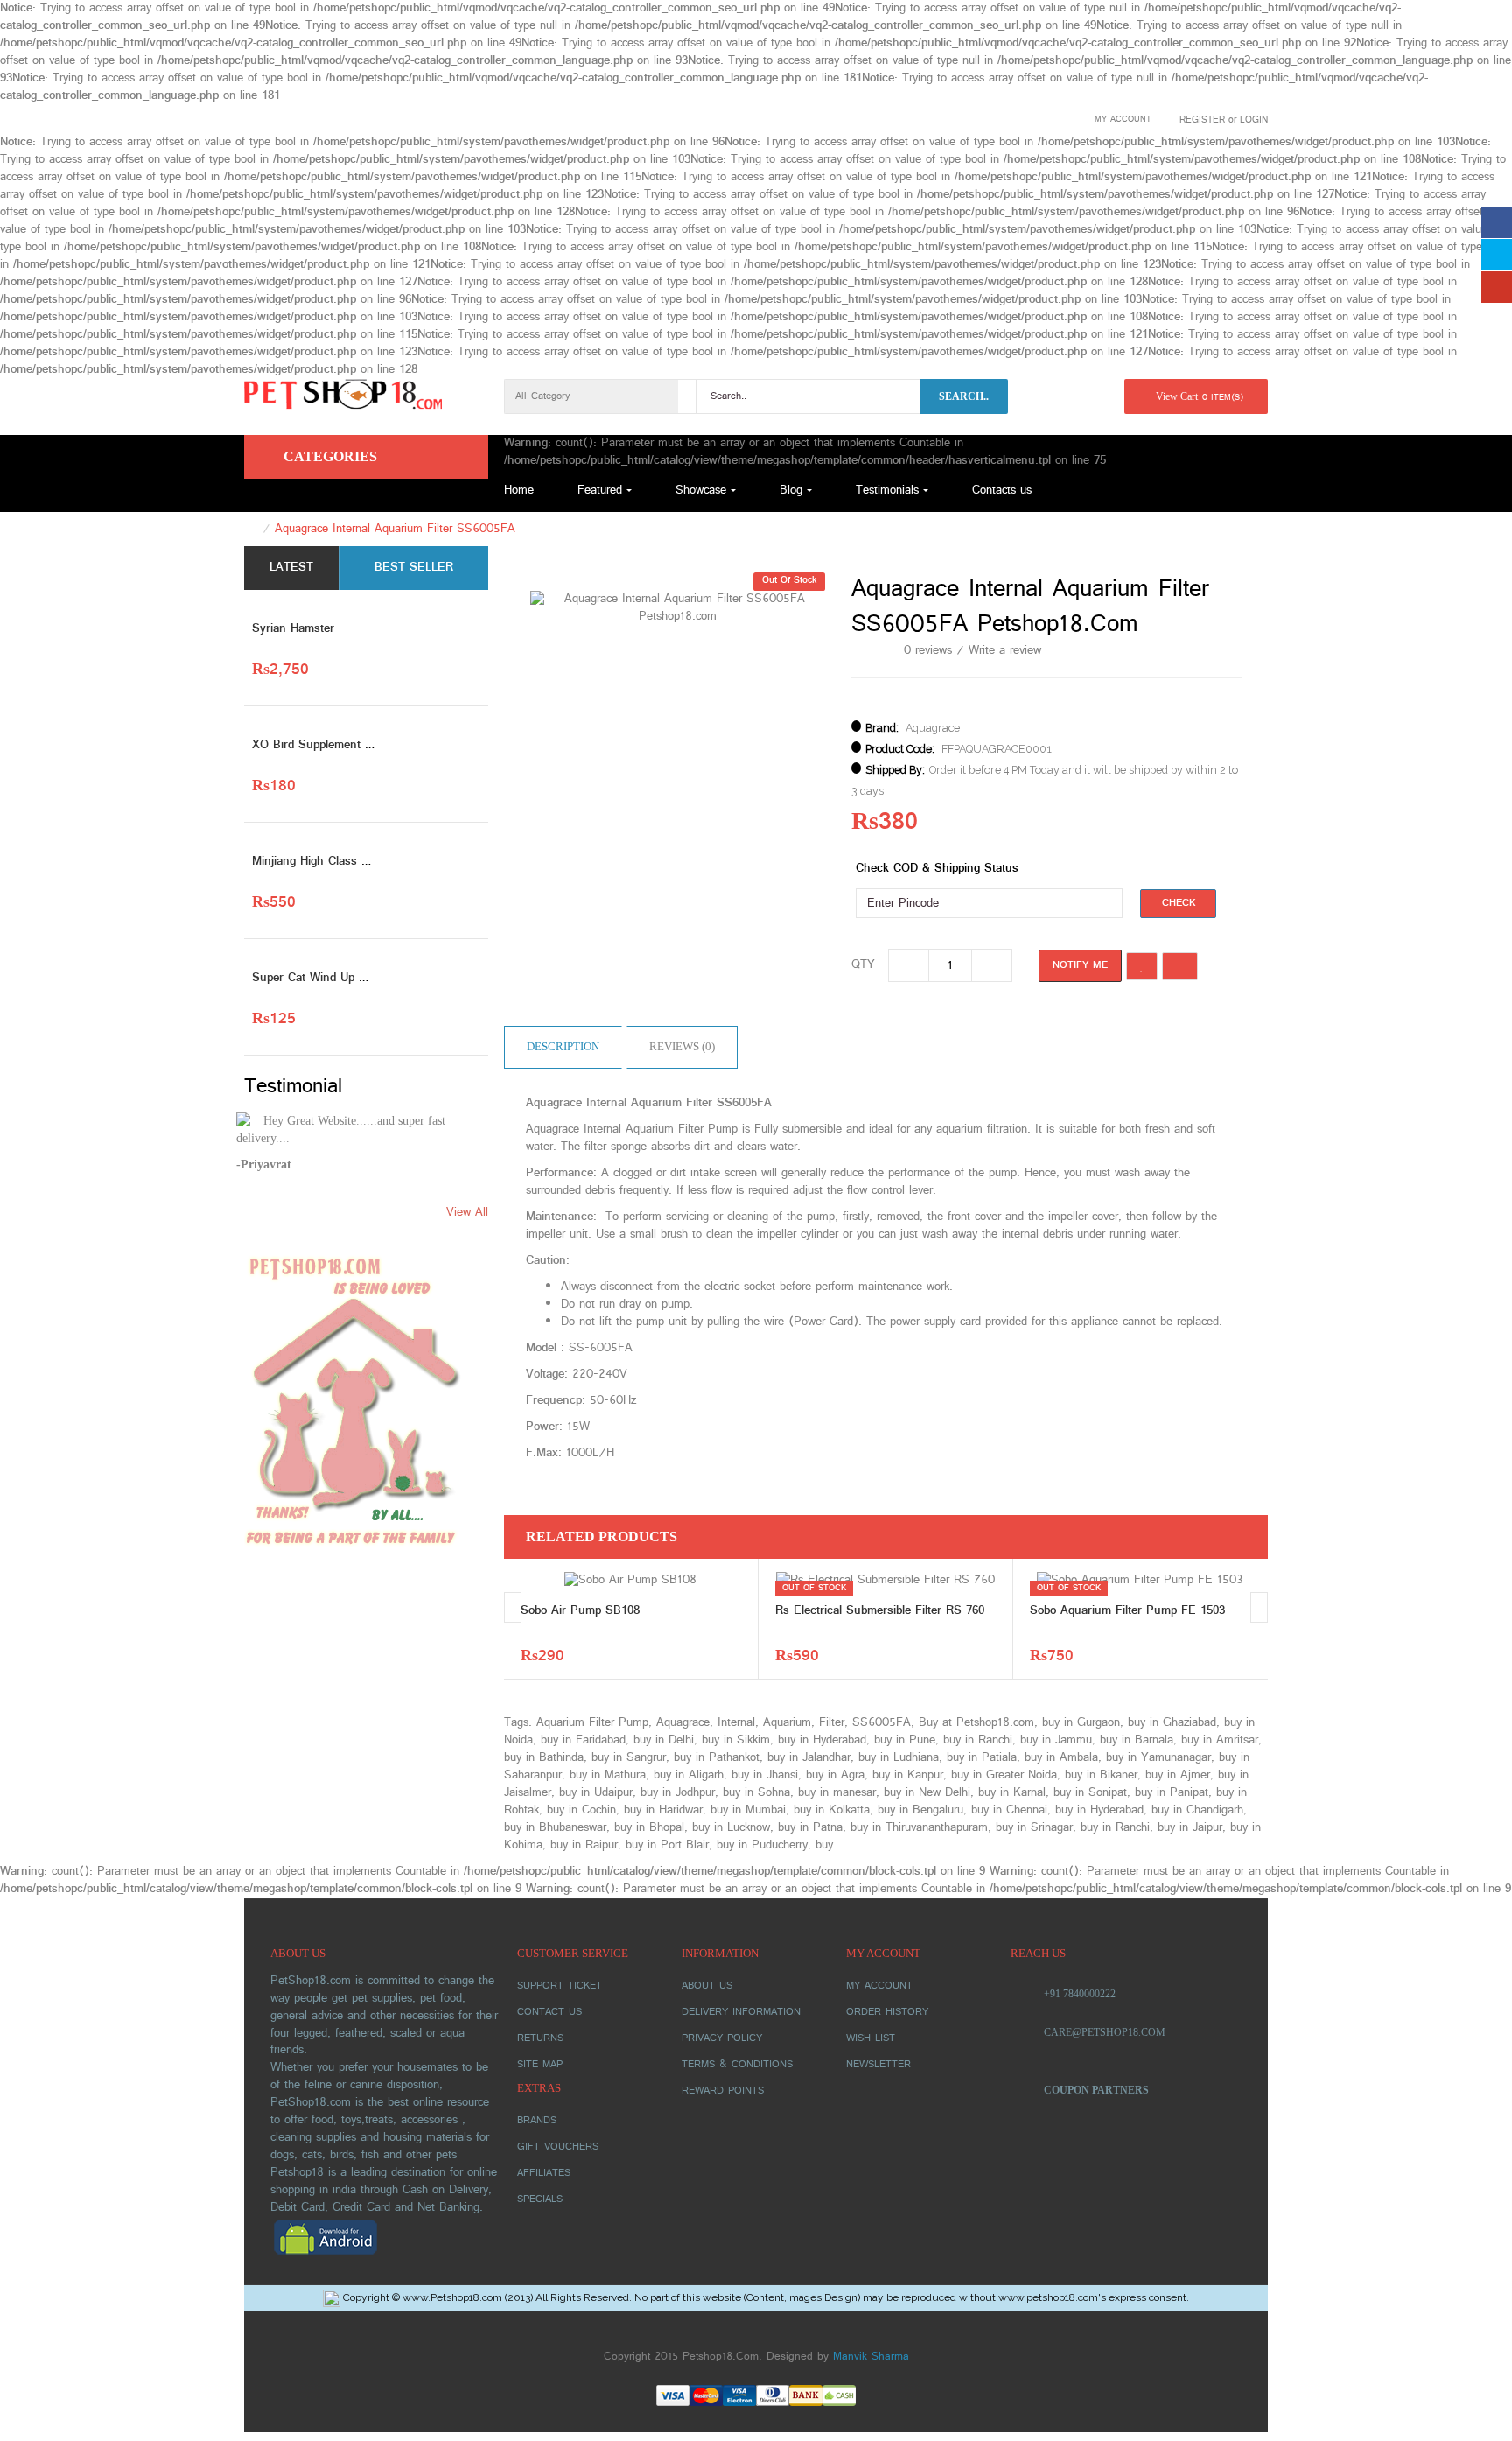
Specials (540, 2199)
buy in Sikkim (736, 1740)
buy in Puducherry (762, 1845)
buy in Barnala (1137, 1740)
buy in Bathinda (544, 1758)
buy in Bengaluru (920, 1810)
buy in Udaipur (596, 1793)
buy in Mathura (608, 1775)
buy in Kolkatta (832, 1810)
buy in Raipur (584, 1845)
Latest (291, 568)
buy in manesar (837, 1793)
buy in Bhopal (649, 1828)
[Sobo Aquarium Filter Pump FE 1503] (1140, 1580)
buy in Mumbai (748, 1810)
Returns (540, 2038)
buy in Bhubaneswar (555, 1828)
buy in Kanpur (908, 1775)
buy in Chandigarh (1197, 1810)
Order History (887, 2012)
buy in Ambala (1061, 1758)
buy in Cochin (581, 1810)
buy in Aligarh (689, 1775)
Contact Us (549, 2012)
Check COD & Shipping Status (937, 869)
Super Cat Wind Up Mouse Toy (335, 978)
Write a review (1005, 651)
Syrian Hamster (293, 629)
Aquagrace (933, 728)
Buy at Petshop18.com (976, 1723)
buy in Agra (835, 1775)
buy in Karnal (1012, 1793)
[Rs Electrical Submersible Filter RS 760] (885, 1580)
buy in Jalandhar (809, 1758)
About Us (707, 1986)
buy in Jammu (1056, 1740)
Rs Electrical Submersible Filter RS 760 (880, 1611)
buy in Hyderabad (822, 1740)
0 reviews (928, 651)
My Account (879, 1986)
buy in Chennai (1009, 1810)
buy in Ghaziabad (1172, 1723)
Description (563, 1046)
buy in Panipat (1172, 1793)
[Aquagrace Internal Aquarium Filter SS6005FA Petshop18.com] (678, 608)
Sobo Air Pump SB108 (580, 1611)
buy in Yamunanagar (1158, 1758)
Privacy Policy (722, 2038)
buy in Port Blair (667, 1845)
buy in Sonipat (1090, 1793)
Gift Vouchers (558, 2147)
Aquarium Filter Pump (592, 1723)
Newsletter (878, 2065)
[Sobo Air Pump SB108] (630, 1580)
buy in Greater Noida (1004, 1775)
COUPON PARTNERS (1096, 2090)
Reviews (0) (682, 1046)
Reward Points (723, 2091)
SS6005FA (882, 1723)
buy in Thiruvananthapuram (919, 1828)
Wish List (871, 2038)
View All (467, 1213)
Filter (832, 1723)
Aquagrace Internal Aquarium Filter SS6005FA (395, 529)
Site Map (540, 2065)
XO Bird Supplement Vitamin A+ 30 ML (356, 745)
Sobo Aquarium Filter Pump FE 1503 (1127, 1611)
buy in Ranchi (978, 1740)
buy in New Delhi (927, 1793)
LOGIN (1254, 120)
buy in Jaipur (1190, 1828)
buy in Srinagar (1034, 1828)
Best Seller (414, 568)
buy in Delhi (664, 1740)
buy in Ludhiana (899, 1758)
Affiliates (544, 2173)
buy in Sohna (756, 1793)
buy (824, 1845)
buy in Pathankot (717, 1758)
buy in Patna (810, 1828)
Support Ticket (560, 1986)
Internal (736, 1723)
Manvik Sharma (871, 2357)
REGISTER (1202, 120)
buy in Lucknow (731, 1828)
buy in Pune (905, 1740)
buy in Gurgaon (1081, 1723)
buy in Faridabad (583, 1740)
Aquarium (787, 1723)
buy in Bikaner (1101, 1775)
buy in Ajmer (1178, 1775)
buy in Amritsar (1220, 1740)
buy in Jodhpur (678, 1793)
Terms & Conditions (737, 2065)
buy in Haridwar (663, 1810)
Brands (537, 2121)
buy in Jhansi (765, 1775)
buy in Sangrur (629, 1758)
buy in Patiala (982, 1758)
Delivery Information (741, 2012)
